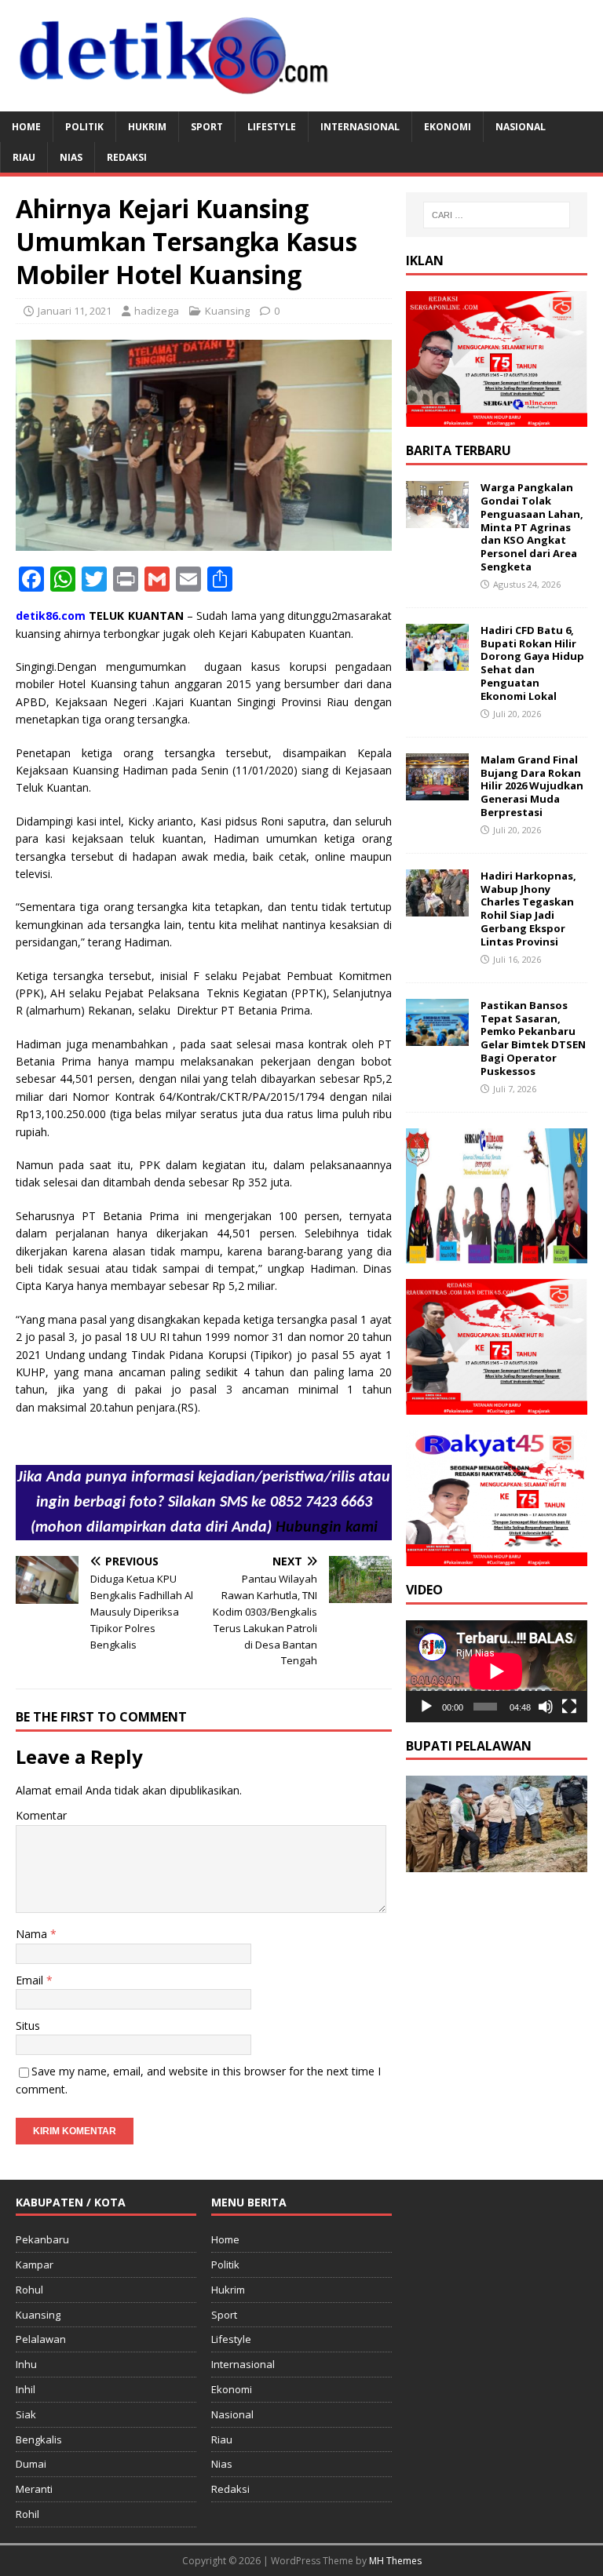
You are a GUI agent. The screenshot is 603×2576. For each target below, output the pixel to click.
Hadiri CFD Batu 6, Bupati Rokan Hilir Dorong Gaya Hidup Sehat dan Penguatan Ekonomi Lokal (532, 663)
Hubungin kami (327, 1528)
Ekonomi (448, 127)
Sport (207, 127)
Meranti (34, 2489)
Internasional (360, 127)
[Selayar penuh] (569, 1707)
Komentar (41, 1815)
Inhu (26, 2364)
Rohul (29, 2290)
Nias (71, 157)
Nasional (521, 127)
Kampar (35, 2264)
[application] (496, 1671)
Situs (28, 2026)
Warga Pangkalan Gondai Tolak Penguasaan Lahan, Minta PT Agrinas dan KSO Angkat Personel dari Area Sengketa (532, 527)
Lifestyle (272, 127)
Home (26, 127)
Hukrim (147, 127)
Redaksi (127, 157)
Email (31, 1980)
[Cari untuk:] (497, 215)
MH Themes (395, 2561)
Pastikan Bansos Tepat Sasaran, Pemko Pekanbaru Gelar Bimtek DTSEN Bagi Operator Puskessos (533, 1038)
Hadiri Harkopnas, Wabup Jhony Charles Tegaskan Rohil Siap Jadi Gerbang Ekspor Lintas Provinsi (528, 909)
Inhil (26, 2389)
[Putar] (426, 1707)
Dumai (31, 2464)
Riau (24, 157)
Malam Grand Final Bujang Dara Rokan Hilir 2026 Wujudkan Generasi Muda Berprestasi (532, 786)
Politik (84, 127)
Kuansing (227, 311)
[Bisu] (546, 1707)
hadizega (157, 311)
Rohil (27, 2514)
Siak (26, 2414)
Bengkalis (39, 2439)
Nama (33, 1934)
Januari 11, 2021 (75, 311)
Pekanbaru (42, 2239)
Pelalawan (41, 2339)
